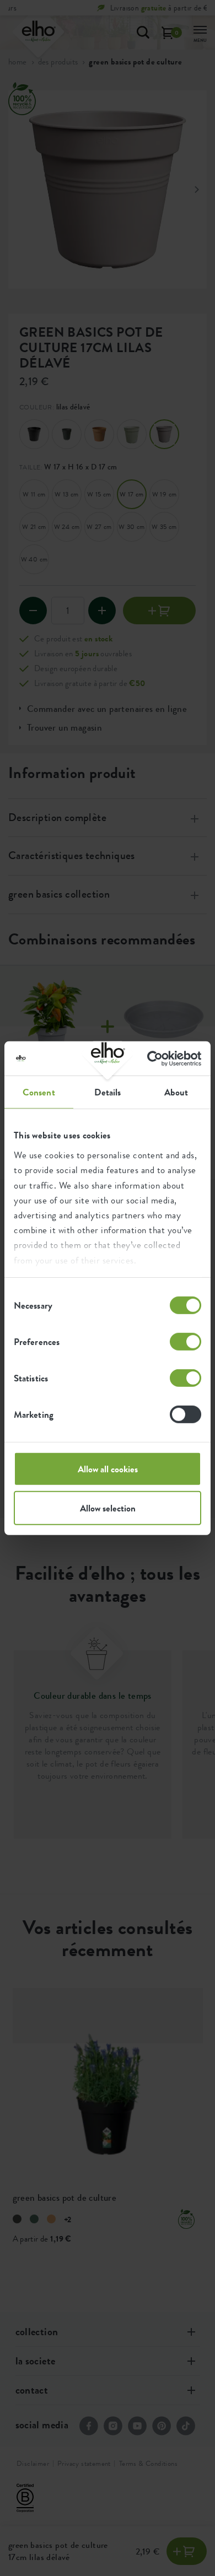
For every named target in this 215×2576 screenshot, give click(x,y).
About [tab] (176, 1092)
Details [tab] (108, 1092)
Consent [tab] (39, 1092)
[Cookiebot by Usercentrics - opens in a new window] (154, 1058)
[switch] (186, 1342)
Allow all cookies (108, 1469)
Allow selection (108, 1508)
